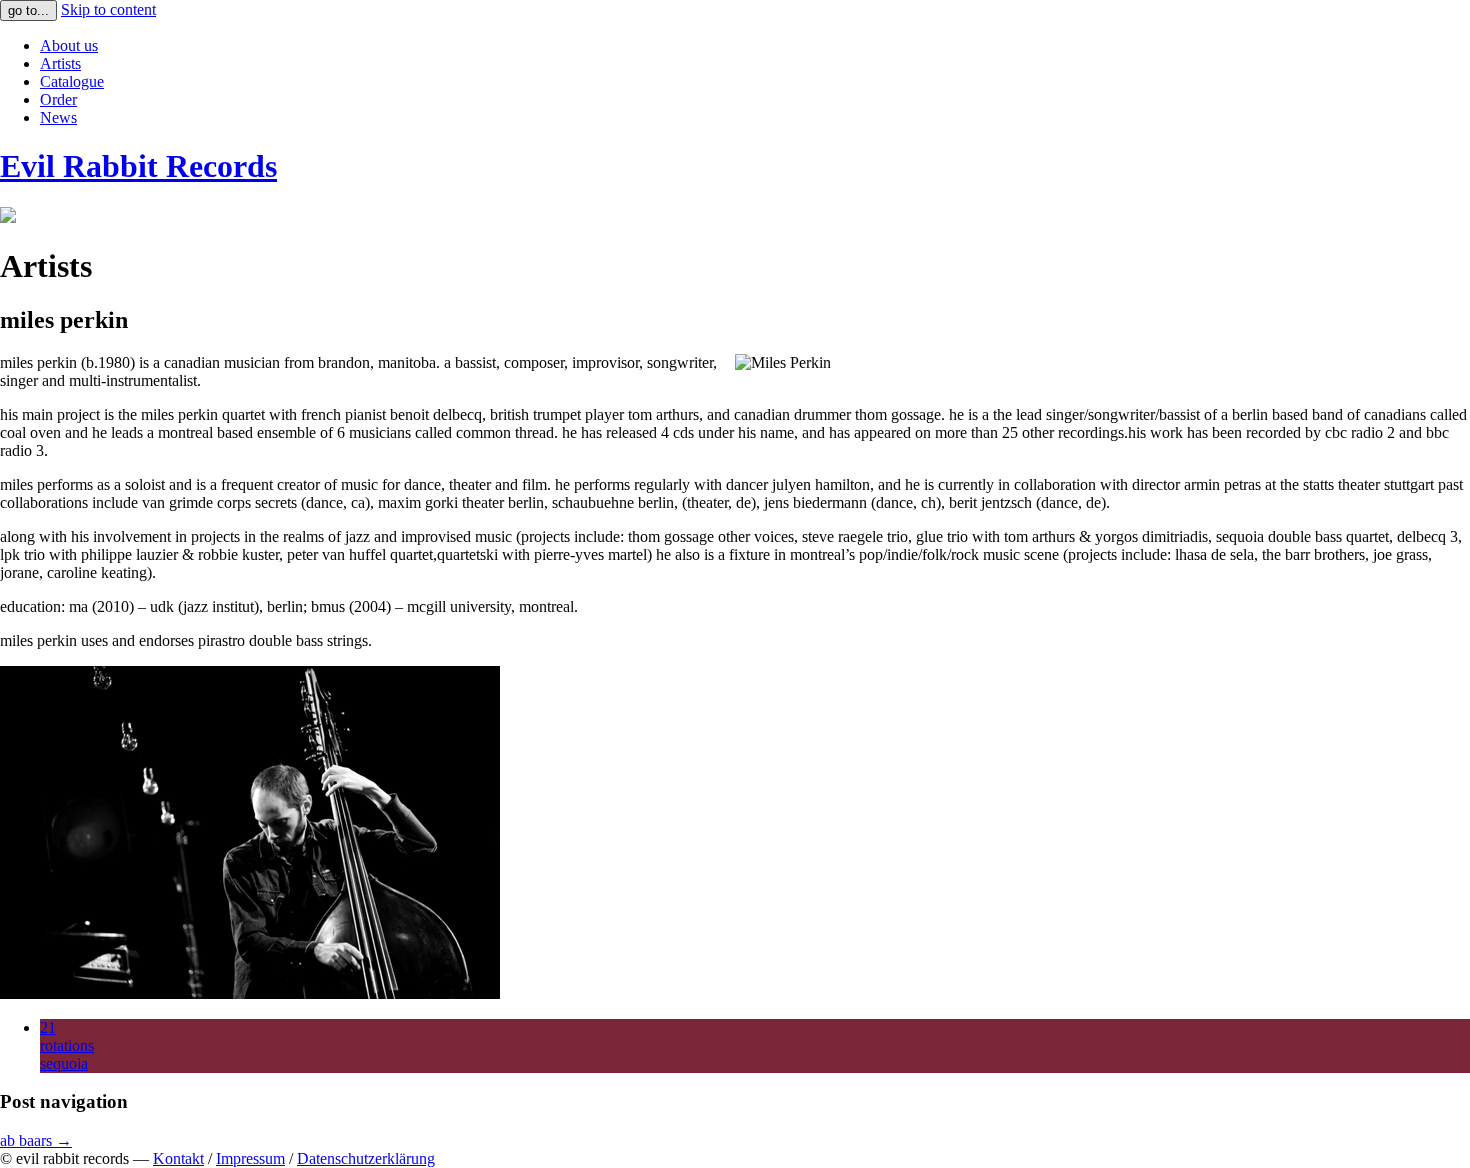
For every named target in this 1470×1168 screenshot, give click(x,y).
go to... (28, 10)
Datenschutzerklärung (366, 1158)
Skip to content (108, 9)
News (58, 117)
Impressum (250, 1158)
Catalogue (72, 81)
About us (69, 45)
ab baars (36, 1140)
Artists (60, 63)
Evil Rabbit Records (138, 166)
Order (58, 99)
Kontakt (178, 1158)
